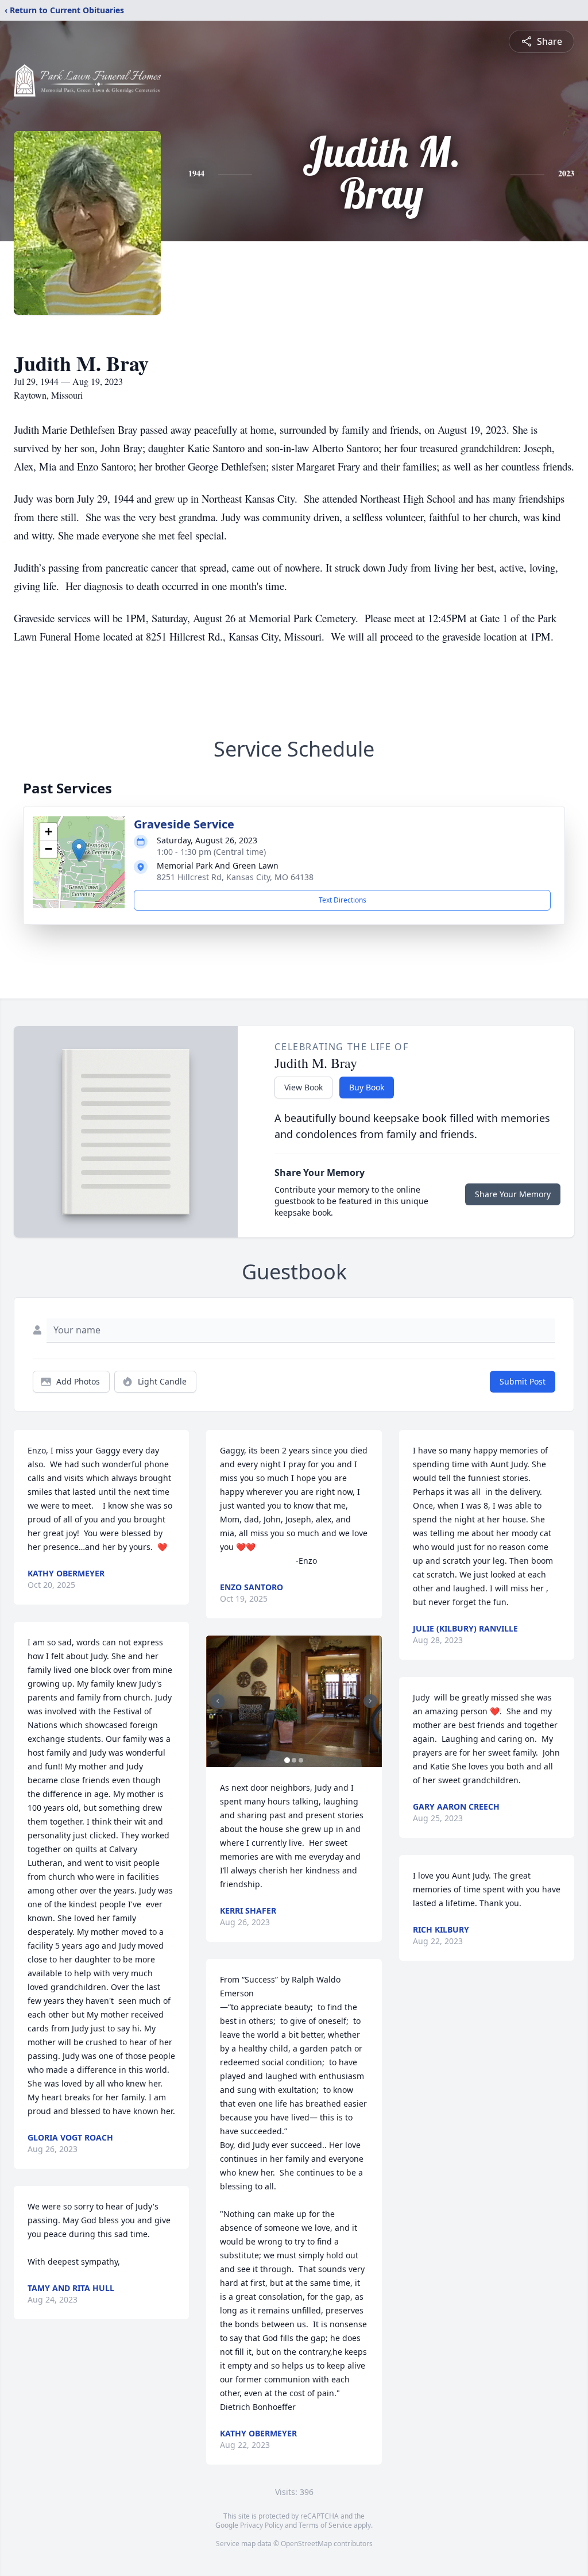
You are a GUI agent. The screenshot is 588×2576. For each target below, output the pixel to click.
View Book (303, 1087)
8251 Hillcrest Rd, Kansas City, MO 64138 (235, 877)
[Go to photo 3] (301, 1760)
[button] (79, 851)
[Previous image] (218, 1701)
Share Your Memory (513, 1194)
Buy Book (367, 1087)
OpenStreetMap (306, 2544)
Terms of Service (325, 2525)
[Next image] (370, 1701)
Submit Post (523, 1381)
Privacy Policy (262, 2525)
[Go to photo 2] (294, 1760)
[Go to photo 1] (287, 1760)
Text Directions (343, 900)
